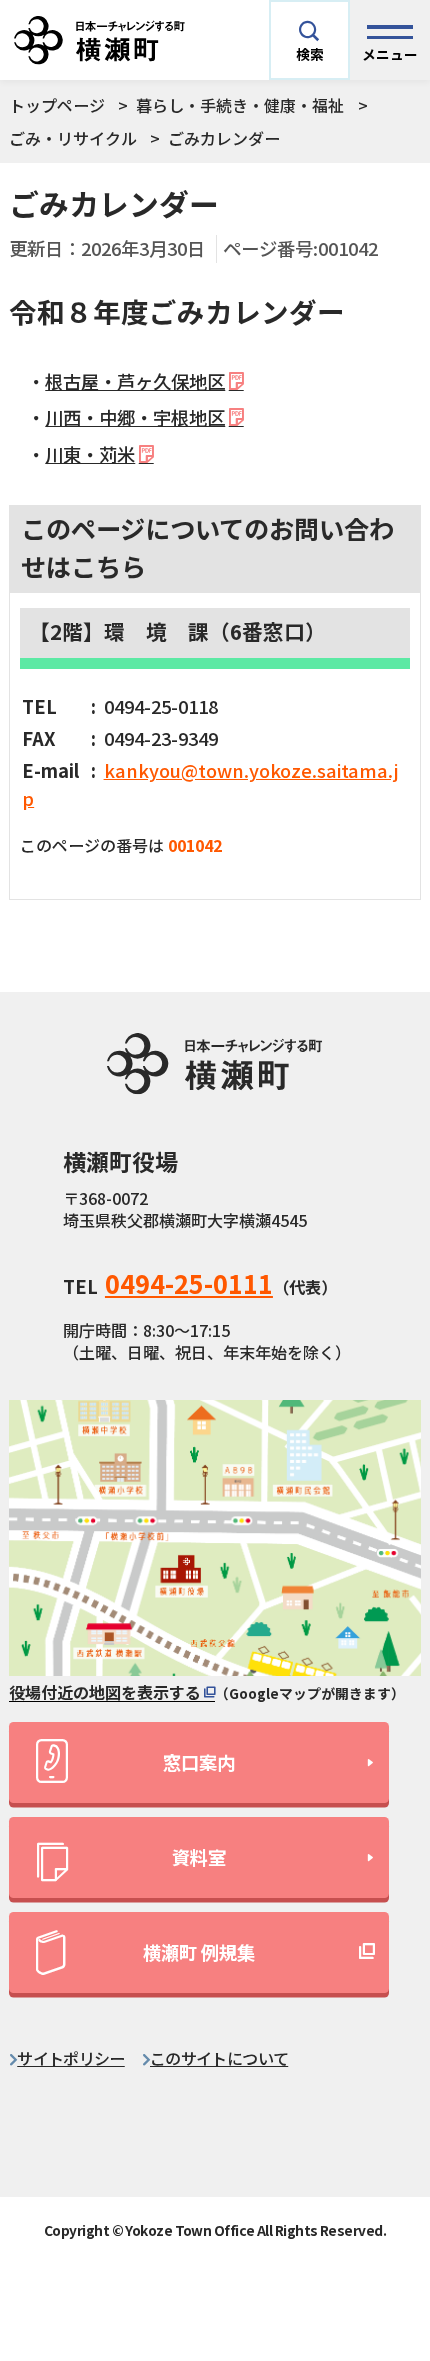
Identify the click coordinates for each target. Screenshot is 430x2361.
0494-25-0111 (189, 1283)
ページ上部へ (376, 2160)
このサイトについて (219, 2058)
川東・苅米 (90, 454)
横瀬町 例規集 (199, 1952)
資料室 (199, 1857)
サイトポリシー (71, 2058)
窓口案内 (199, 1762)
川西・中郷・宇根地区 (135, 417)
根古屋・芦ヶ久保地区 (135, 381)
